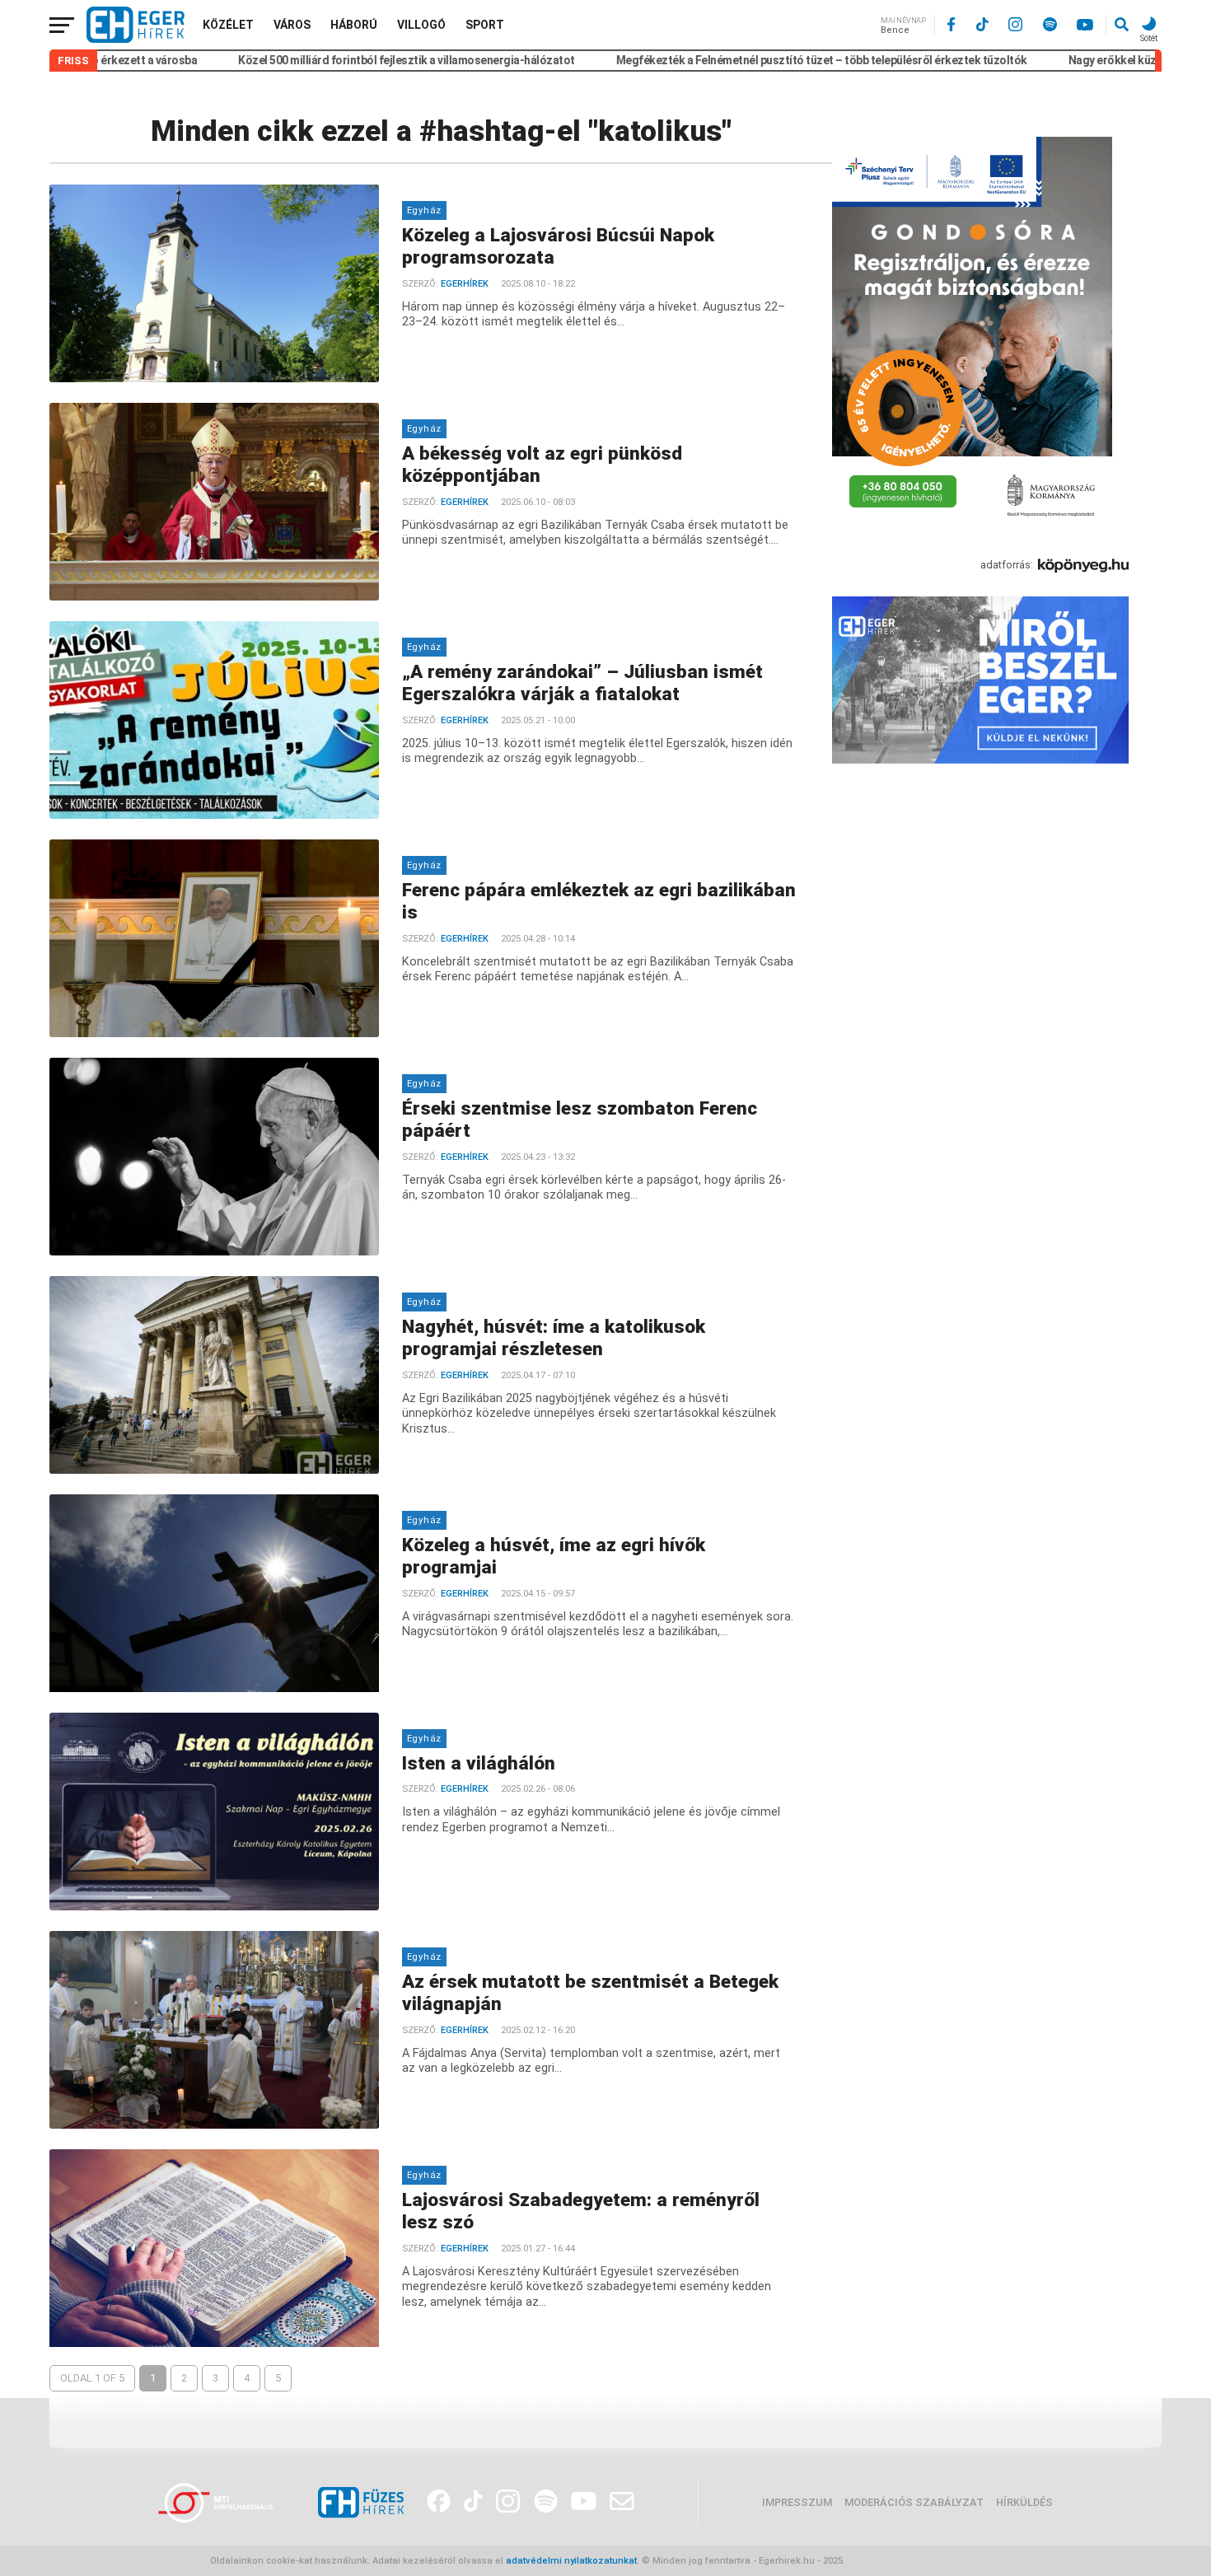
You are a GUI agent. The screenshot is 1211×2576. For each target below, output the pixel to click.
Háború (354, 25)
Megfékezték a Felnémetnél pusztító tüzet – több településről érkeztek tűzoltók (741, 60)
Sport (485, 25)
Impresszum (797, 2502)
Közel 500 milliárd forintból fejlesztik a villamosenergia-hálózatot (327, 60)
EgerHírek (465, 284)
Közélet (228, 25)
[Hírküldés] (980, 760)
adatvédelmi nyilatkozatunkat (571, 2561)
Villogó (421, 25)
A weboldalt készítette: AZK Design (924, 2561)
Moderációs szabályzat (914, 2502)
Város (292, 25)
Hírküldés (1024, 2502)
